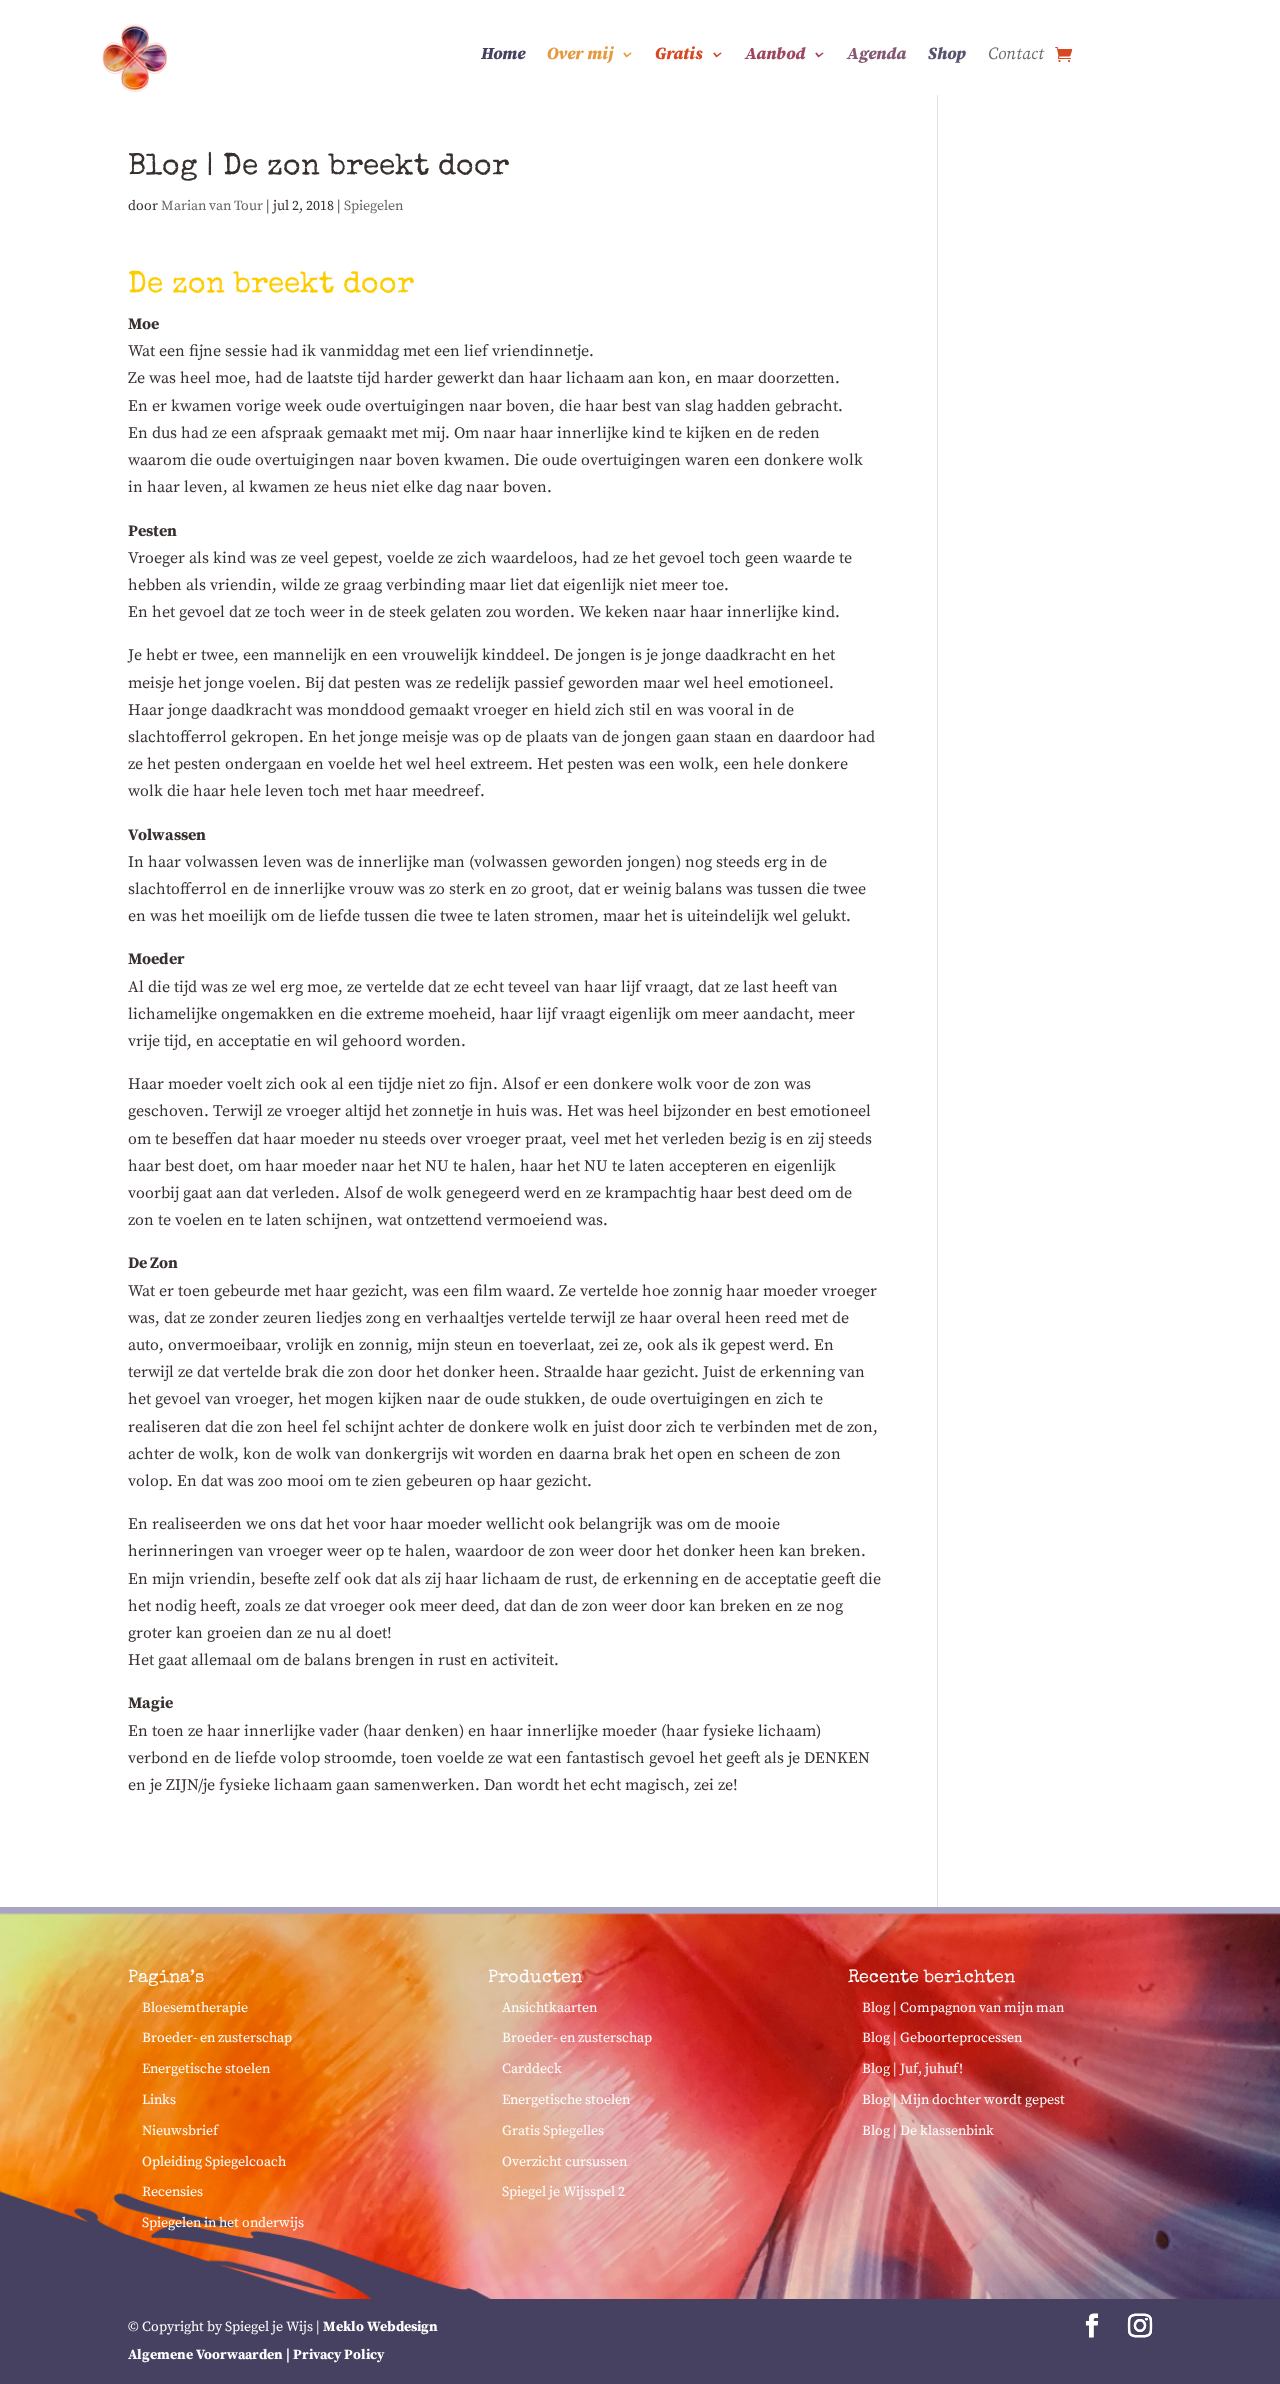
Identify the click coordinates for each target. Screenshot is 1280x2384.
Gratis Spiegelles (553, 2131)
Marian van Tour (212, 206)
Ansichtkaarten (549, 2008)
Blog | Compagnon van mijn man (963, 2008)
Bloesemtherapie (195, 2008)
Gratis (679, 56)
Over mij (580, 56)
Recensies (172, 2192)
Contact (1016, 56)
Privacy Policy (338, 2355)
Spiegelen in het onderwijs (223, 2223)
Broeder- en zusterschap (217, 2038)
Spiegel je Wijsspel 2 (563, 2192)
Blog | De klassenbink (928, 2131)
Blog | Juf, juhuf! (912, 2069)
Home (503, 56)
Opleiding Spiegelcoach (214, 2162)
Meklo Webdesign (380, 2327)
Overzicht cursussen (564, 2162)
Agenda (876, 56)
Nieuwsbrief (180, 2131)
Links (159, 2100)
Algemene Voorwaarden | (210, 2355)
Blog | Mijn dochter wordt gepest (963, 2100)
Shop (947, 56)
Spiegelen (373, 206)
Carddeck (532, 2069)
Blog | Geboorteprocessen (942, 2038)
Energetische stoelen (206, 2069)
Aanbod (775, 56)
